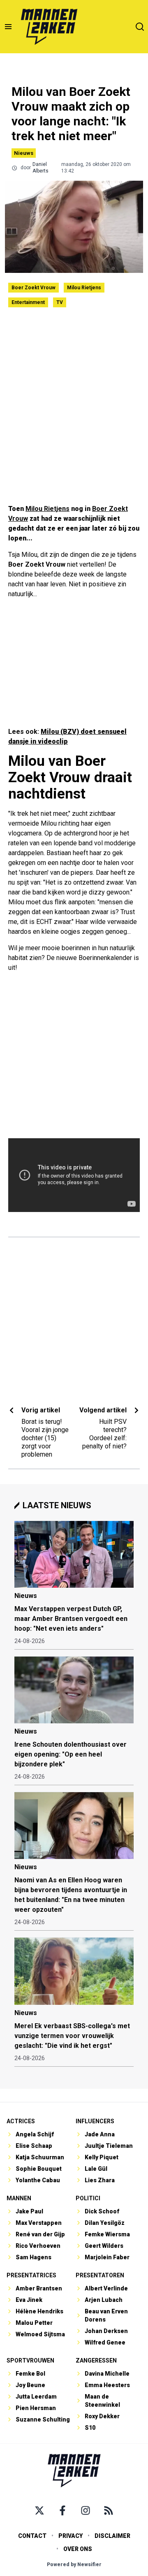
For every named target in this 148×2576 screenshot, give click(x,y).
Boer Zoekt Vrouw (34, 288)
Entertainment (28, 302)
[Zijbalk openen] (8, 27)
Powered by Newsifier (74, 2565)
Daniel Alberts (40, 168)
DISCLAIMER (112, 2536)
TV (60, 302)
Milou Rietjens (84, 288)
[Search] (140, 27)
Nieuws (24, 153)
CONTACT (32, 2536)
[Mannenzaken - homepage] (49, 27)
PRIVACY (71, 2536)
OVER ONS (78, 2549)
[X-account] (39, 2510)
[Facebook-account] (62, 2510)
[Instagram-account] (86, 2510)
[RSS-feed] (109, 2510)
